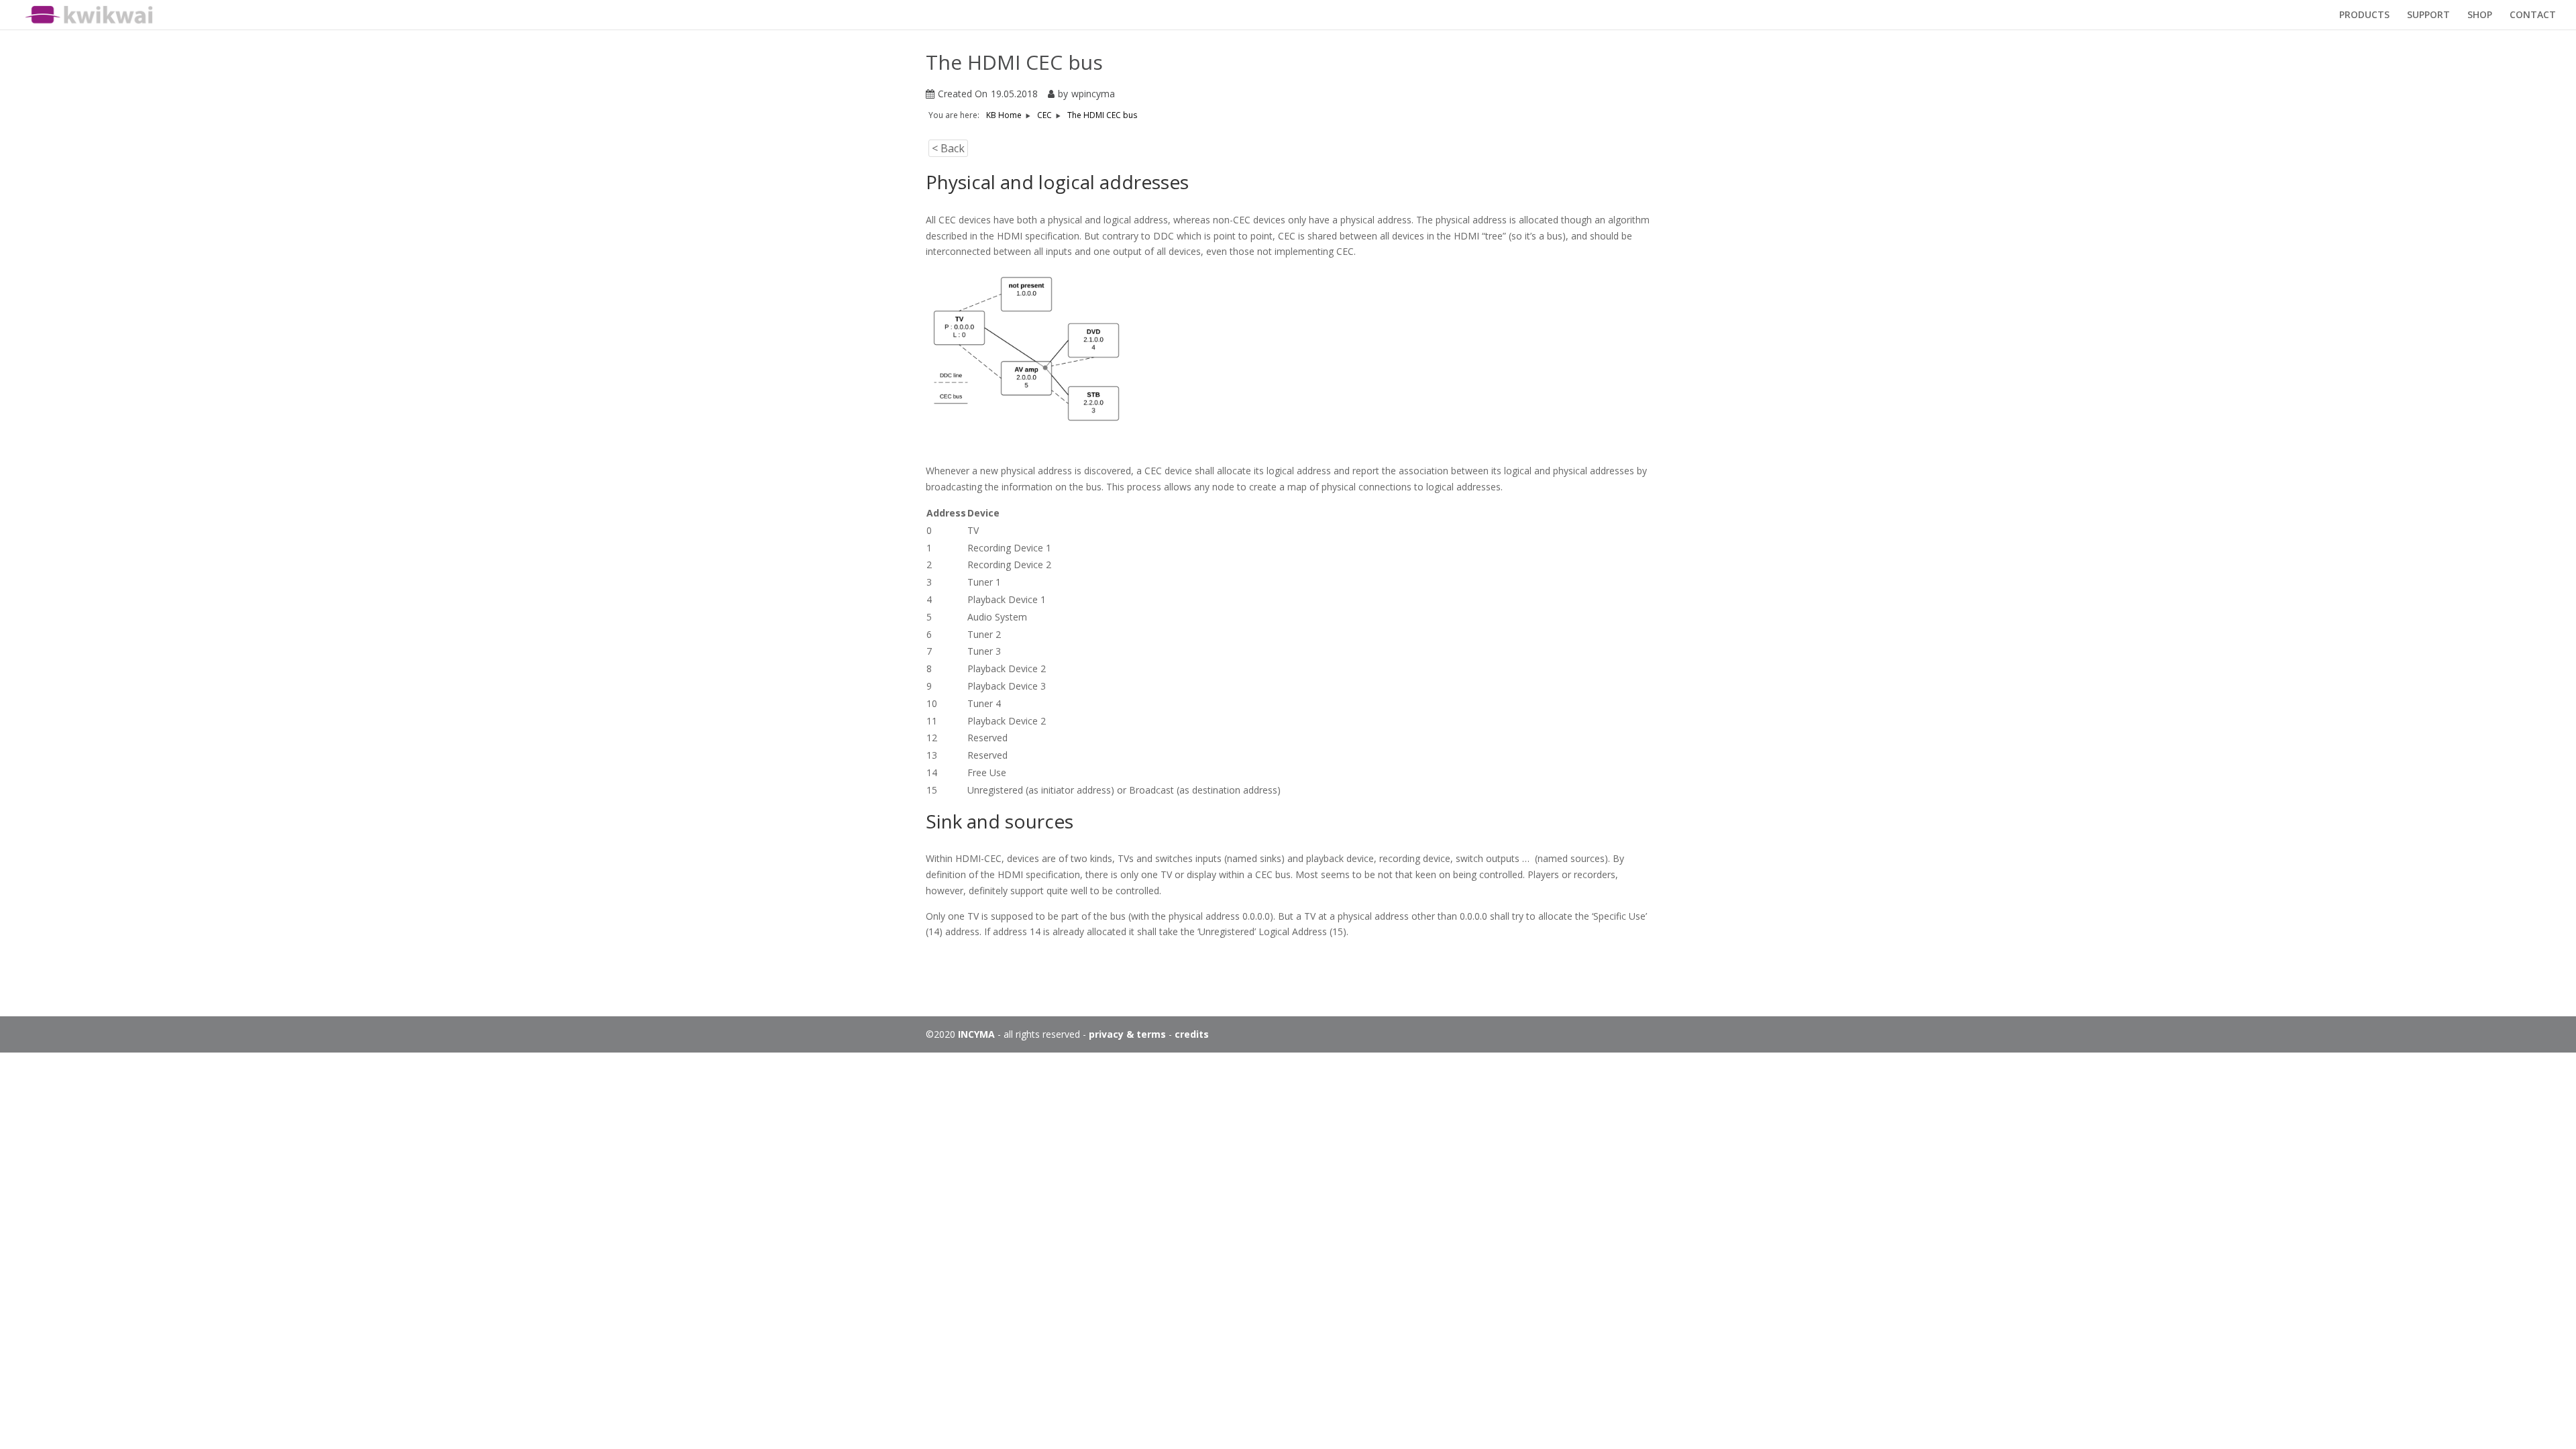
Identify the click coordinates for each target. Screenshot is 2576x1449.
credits (1192, 1034)
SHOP (2480, 15)
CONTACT (2533, 15)
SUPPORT (2428, 15)
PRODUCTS (2364, 15)
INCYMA (976, 1034)
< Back (948, 148)
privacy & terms (1127, 1034)
